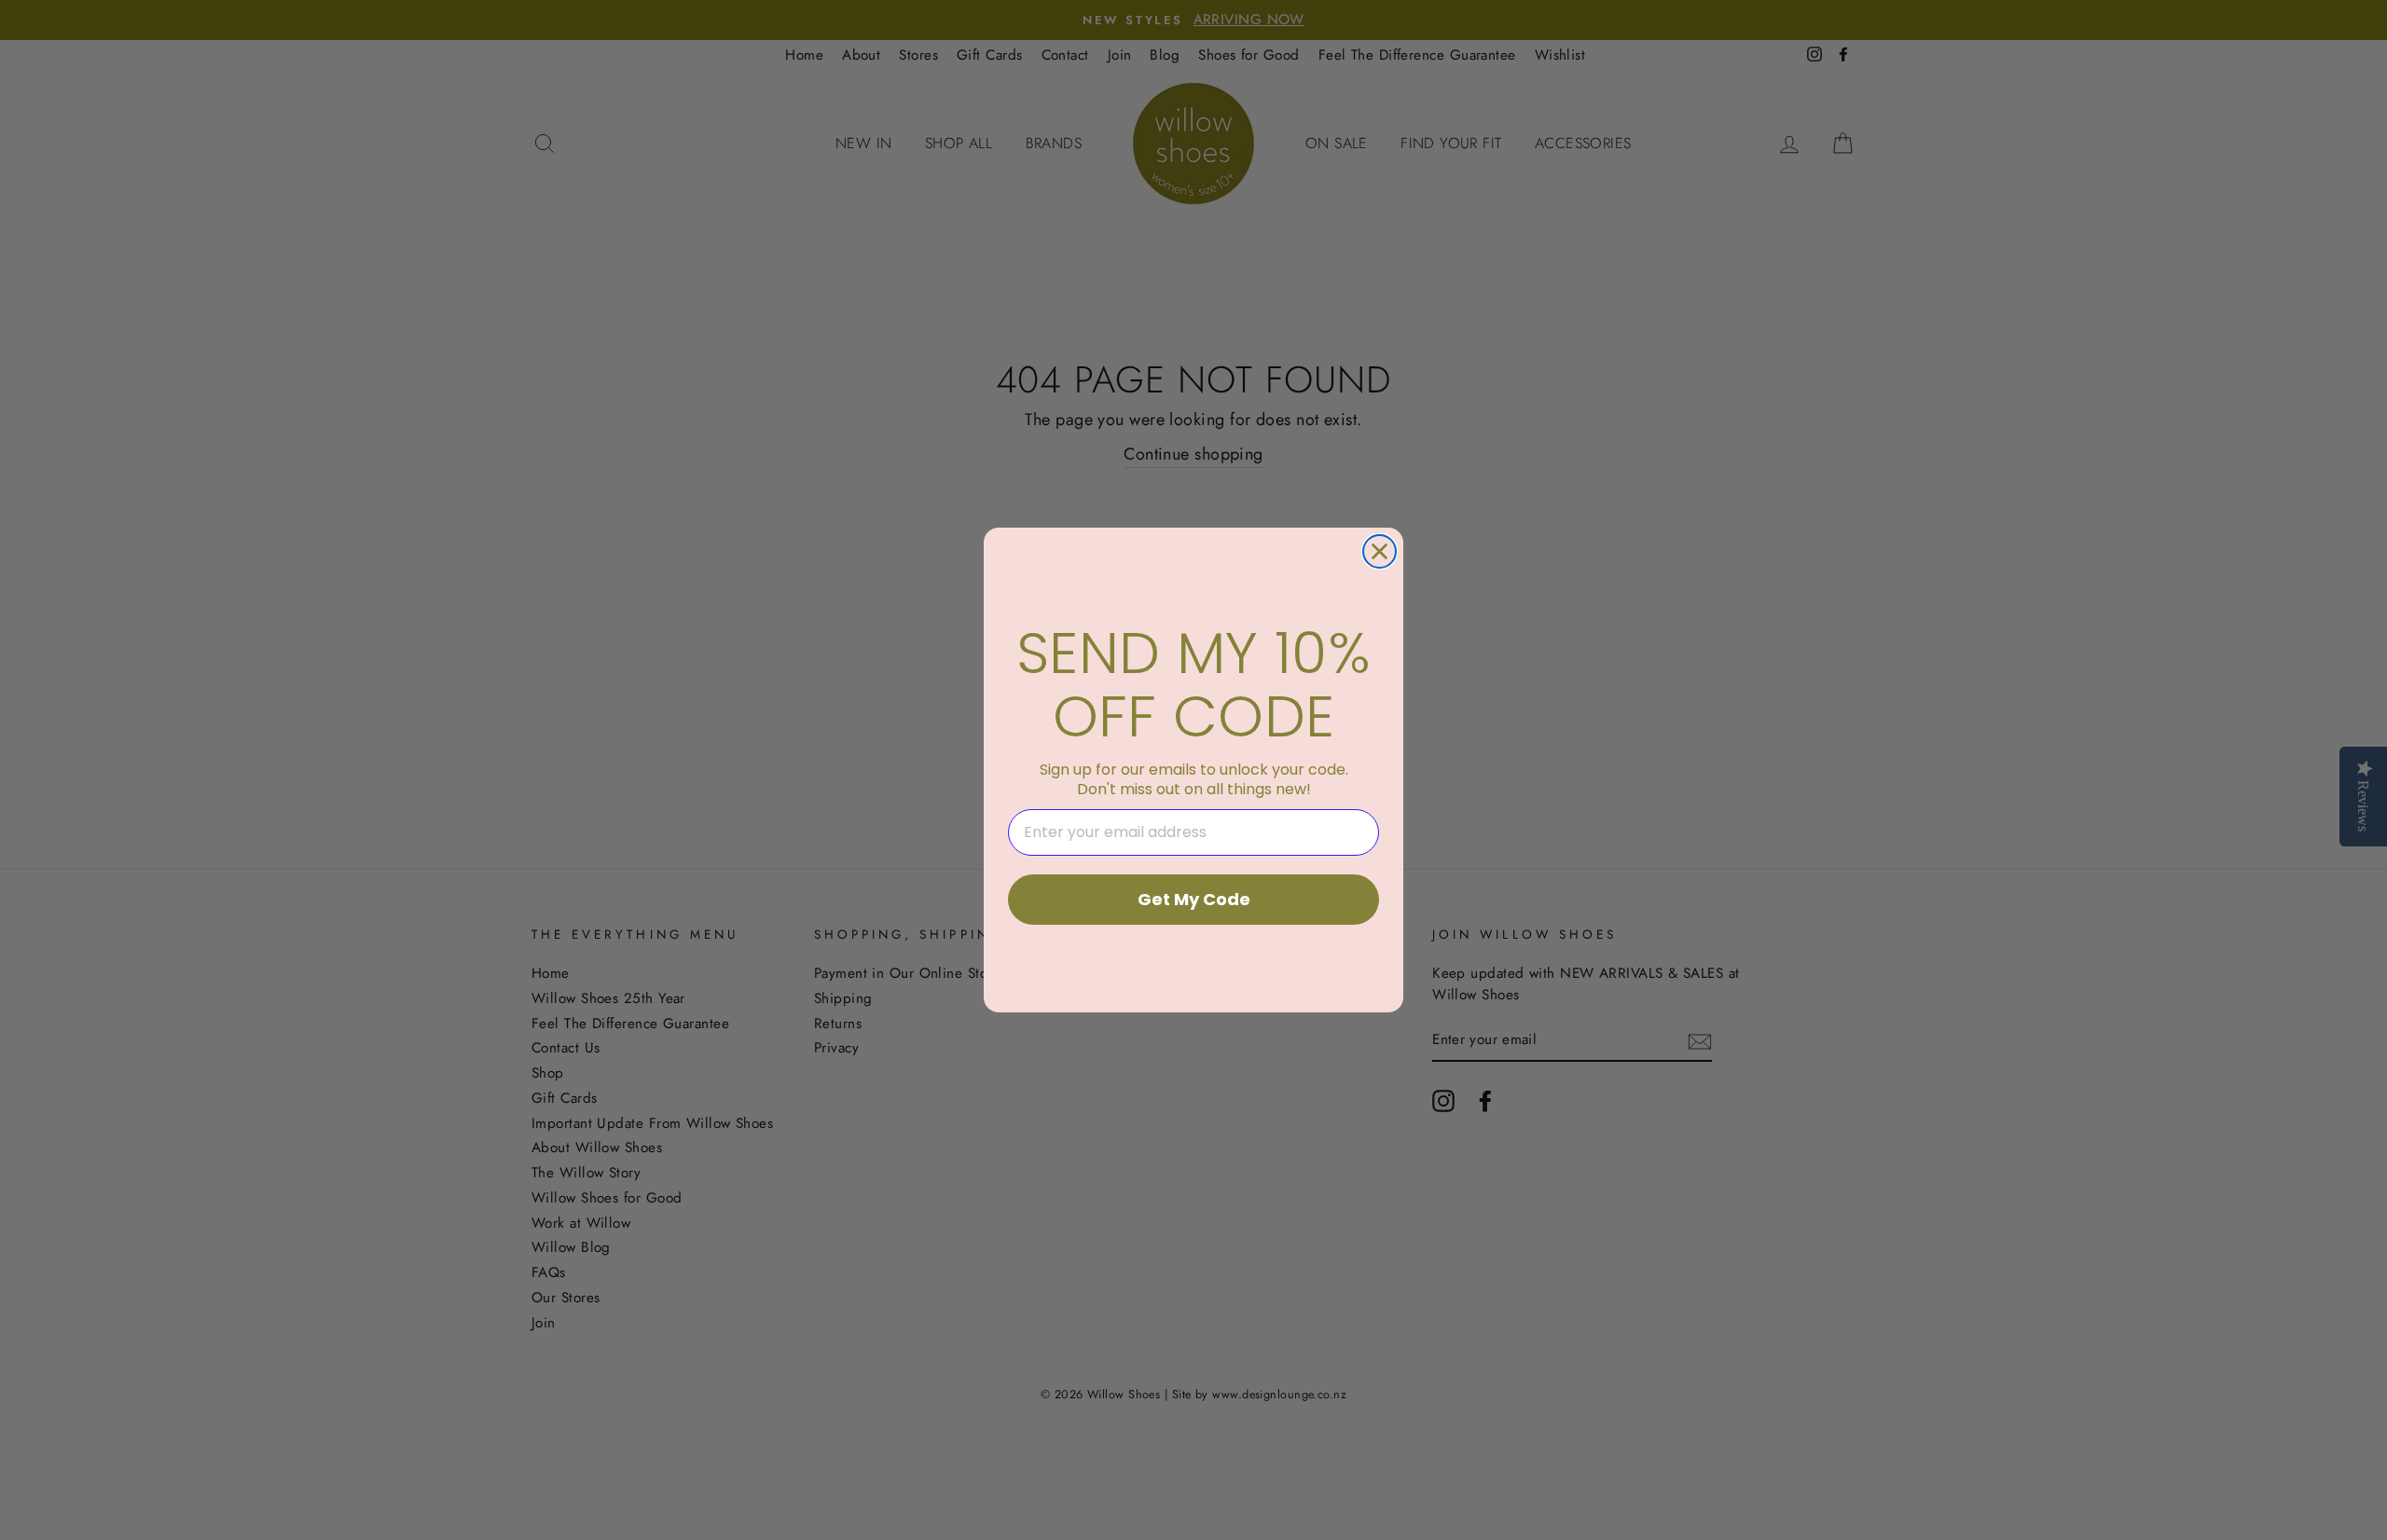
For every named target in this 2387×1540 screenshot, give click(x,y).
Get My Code (1194, 899)
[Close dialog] (1380, 551)
